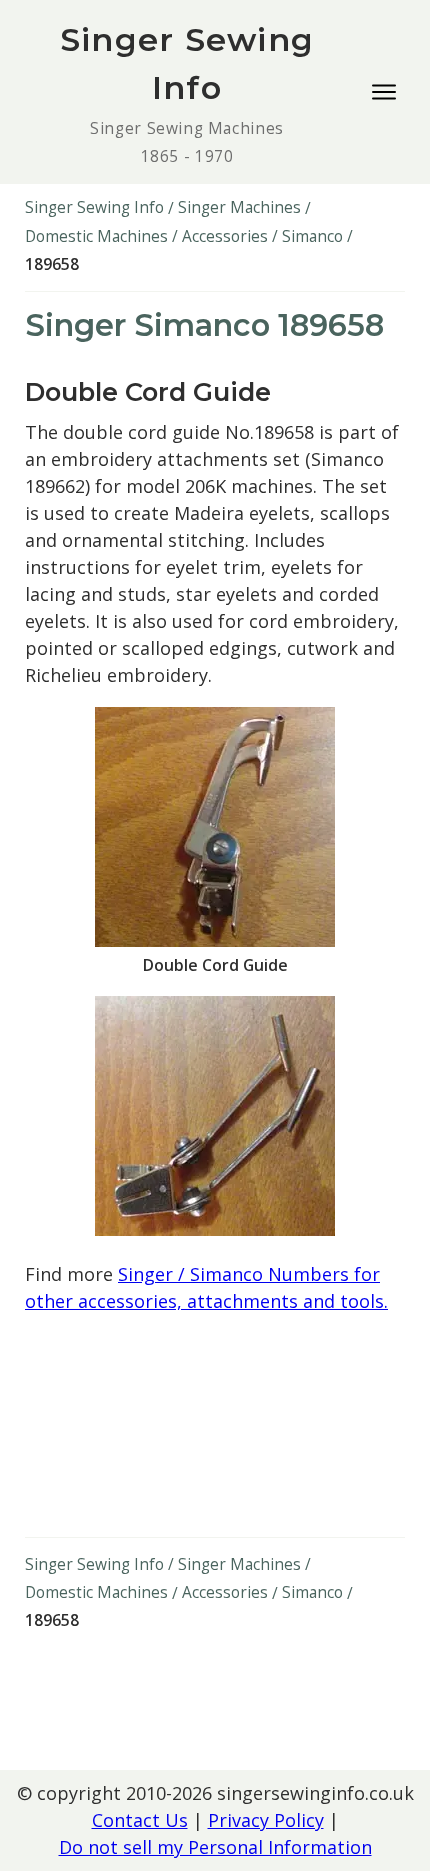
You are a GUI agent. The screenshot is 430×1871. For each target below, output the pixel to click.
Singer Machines (239, 207)
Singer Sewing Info (94, 207)
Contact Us (140, 1820)
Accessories (225, 236)
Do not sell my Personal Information (215, 1847)
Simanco (312, 236)
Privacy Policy (266, 1820)
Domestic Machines (96, 236)
